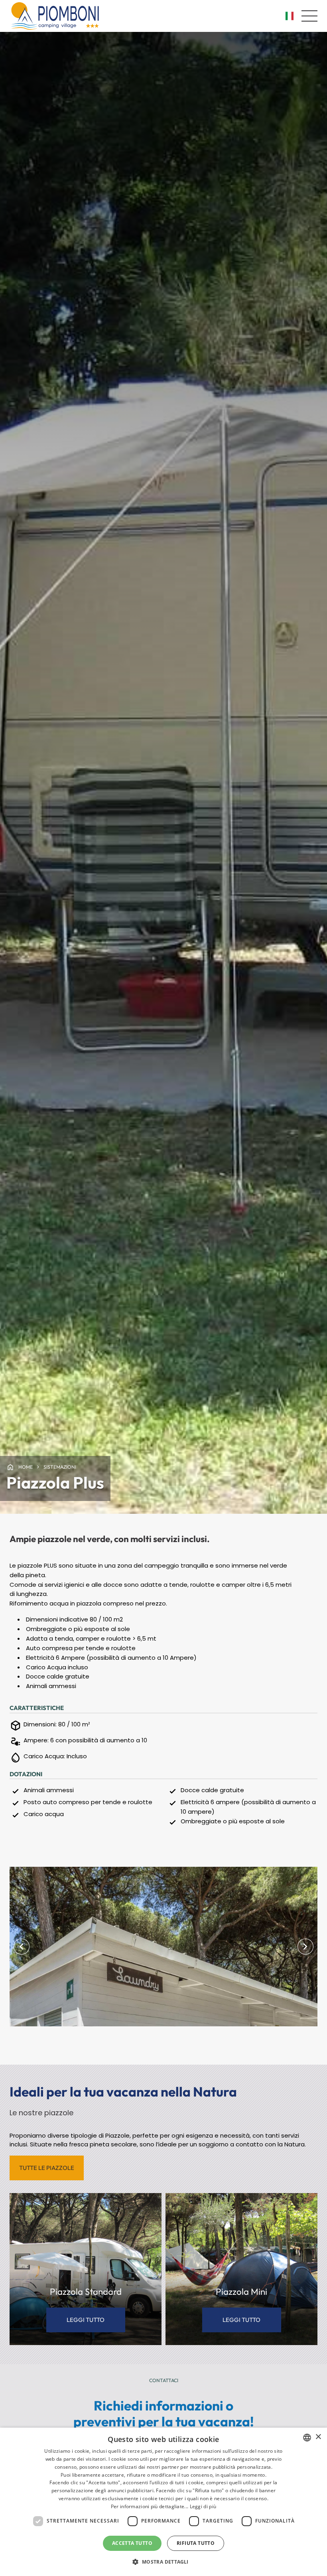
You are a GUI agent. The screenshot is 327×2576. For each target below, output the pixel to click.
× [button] (318, 2437)
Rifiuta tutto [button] (196, 2543)
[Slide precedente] (22, 1947)
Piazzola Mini (241, 2292)
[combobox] (307, 2438)
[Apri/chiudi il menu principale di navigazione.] (309, 16)
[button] (163, 2562)
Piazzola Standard (86, 2292)
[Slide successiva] (305, 1947)
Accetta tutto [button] (132, 2543)
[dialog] (163, 2502)
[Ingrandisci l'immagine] (163, 1947)
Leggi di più (203, 2506)
